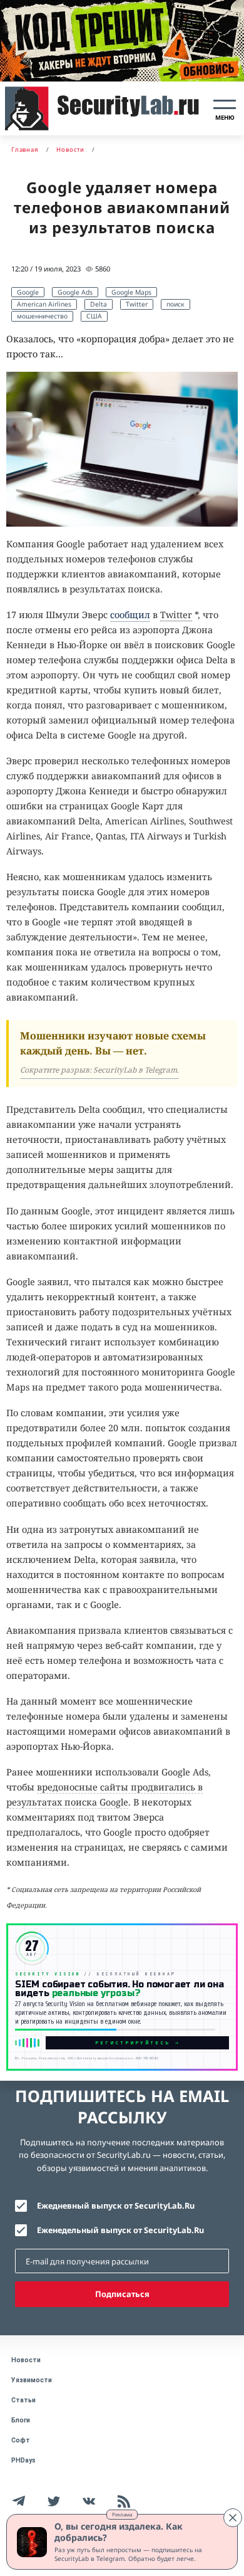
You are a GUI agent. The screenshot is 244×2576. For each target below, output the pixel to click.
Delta (99, 304)
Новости (26, 2360)
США (94, 316)
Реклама (122, 2514)
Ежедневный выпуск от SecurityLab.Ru (116, 2205)
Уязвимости (32, 2380)
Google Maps (131, 292)
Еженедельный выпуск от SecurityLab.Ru (120, 2230)
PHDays (23, 2460)
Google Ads (75, 292)
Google (28, 292)
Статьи (23, 2400)
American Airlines (44, 304)
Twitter (137, 304)
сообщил (130, 615)
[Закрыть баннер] (233, 2518)
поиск (175, 304)
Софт (21, 2440)
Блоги (21, 2420)
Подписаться (122, 2294)
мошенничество (42, 316)
